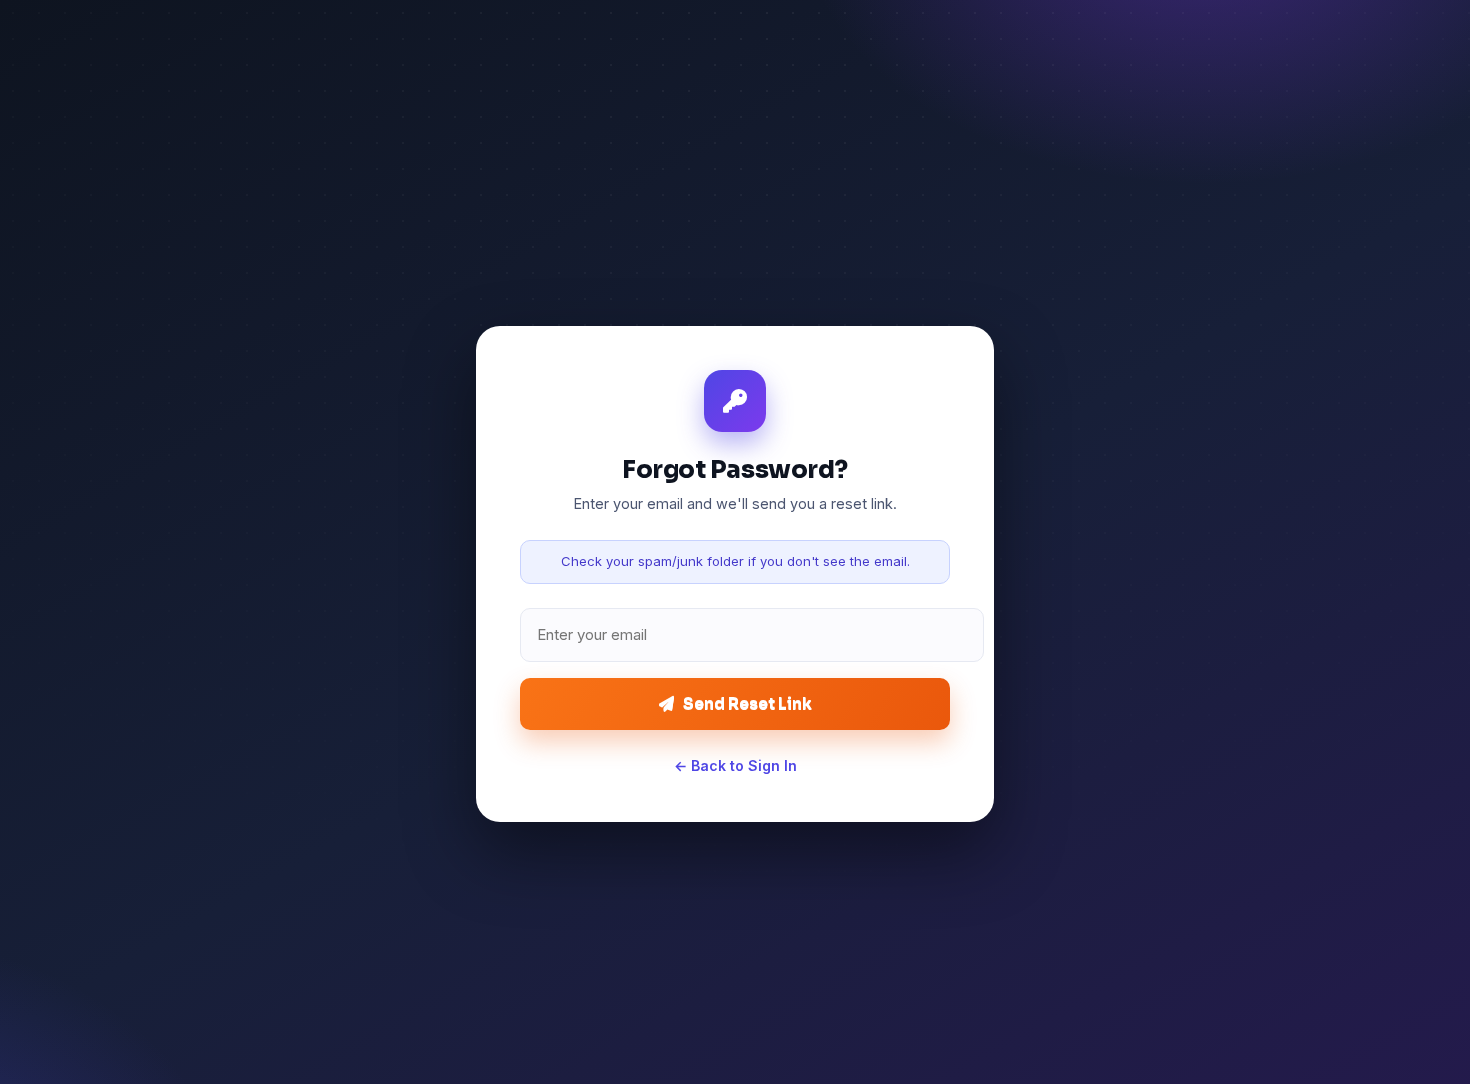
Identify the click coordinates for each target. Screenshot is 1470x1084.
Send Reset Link (747, 703)
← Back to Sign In (735, 765)
